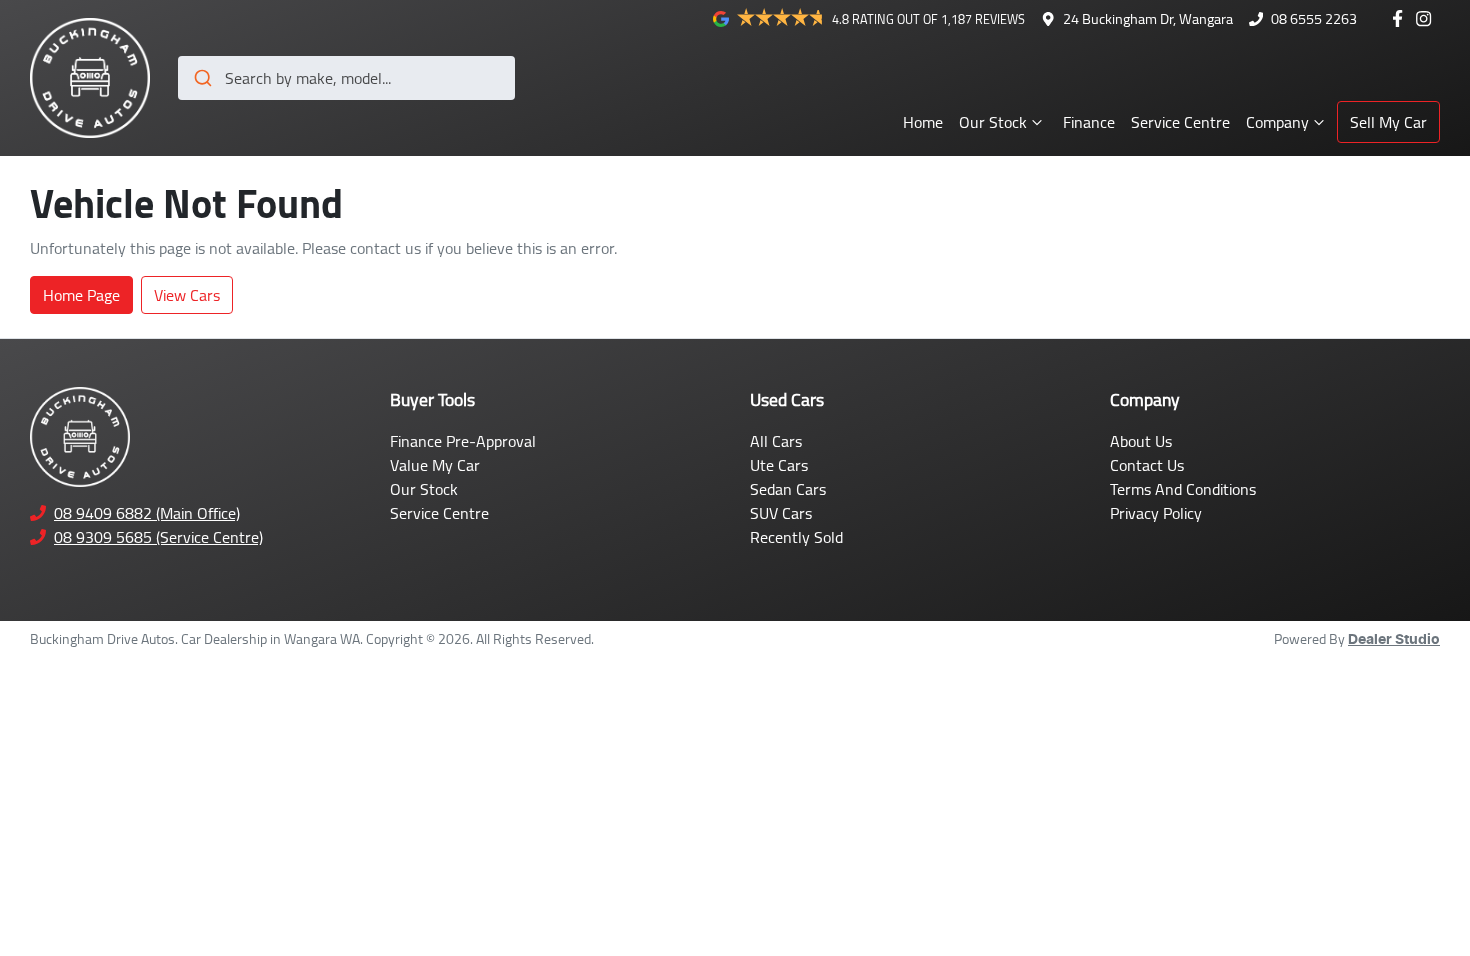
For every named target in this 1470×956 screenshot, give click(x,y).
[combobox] (346, 78)
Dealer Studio (1394, 640)
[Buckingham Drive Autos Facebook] (1401, 18)
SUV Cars (781, 513)
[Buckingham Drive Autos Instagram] (1427, 18)
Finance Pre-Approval (463, 441)
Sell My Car (1388, 122)
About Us (1141, 441)
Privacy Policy (1156, 513)
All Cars (776, 441)
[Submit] (201, 78)
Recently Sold (796, 537)
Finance (1089, 122)
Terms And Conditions (1183, 489)
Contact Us (1147, 465)
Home (923, 122)
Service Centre (1180, 122)
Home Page (81, 295)
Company (1277, 122)
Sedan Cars (788, 489)
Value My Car (435, 465)
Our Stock (993, 122)
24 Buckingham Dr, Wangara (1148, 18)
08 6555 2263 (1314, 18)
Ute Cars (779, 465)
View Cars (187, 295)
